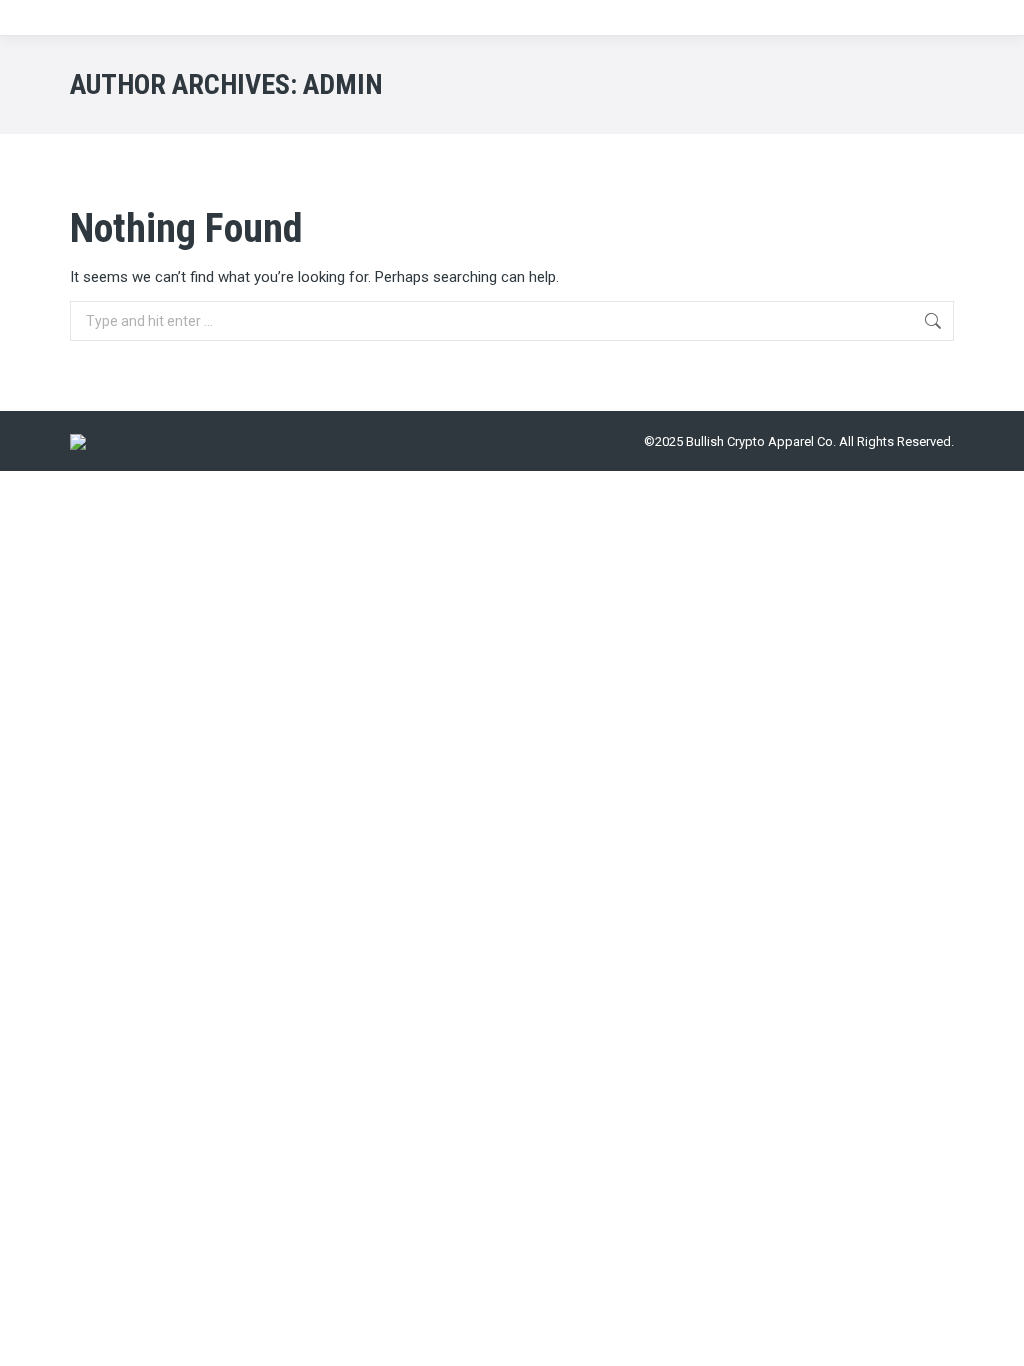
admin (343, 84)
